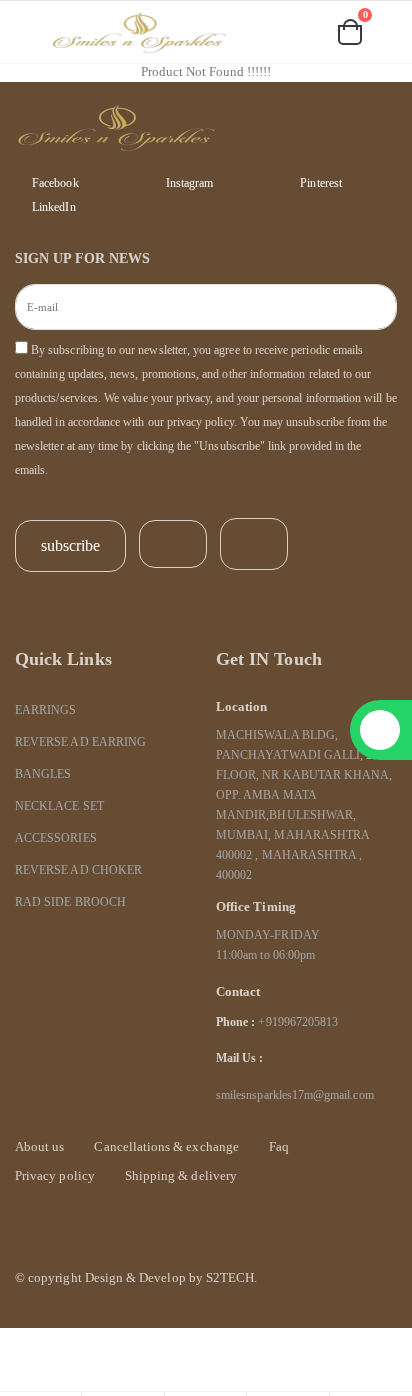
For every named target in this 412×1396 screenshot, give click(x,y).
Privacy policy (55, 1175)
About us (39, 1146)
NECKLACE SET (59, 806)
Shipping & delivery (181, 1175)
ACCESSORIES (56, 838)
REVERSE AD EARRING (80, 742)
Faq (279, 1146)
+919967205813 (298, 1022)
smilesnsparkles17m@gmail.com (295, 1095)
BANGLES (43, 774)
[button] (256, 35)
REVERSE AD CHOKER (78, 870)
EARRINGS (45, 710)
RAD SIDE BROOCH (70, 902)
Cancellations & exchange (166, 1146)
